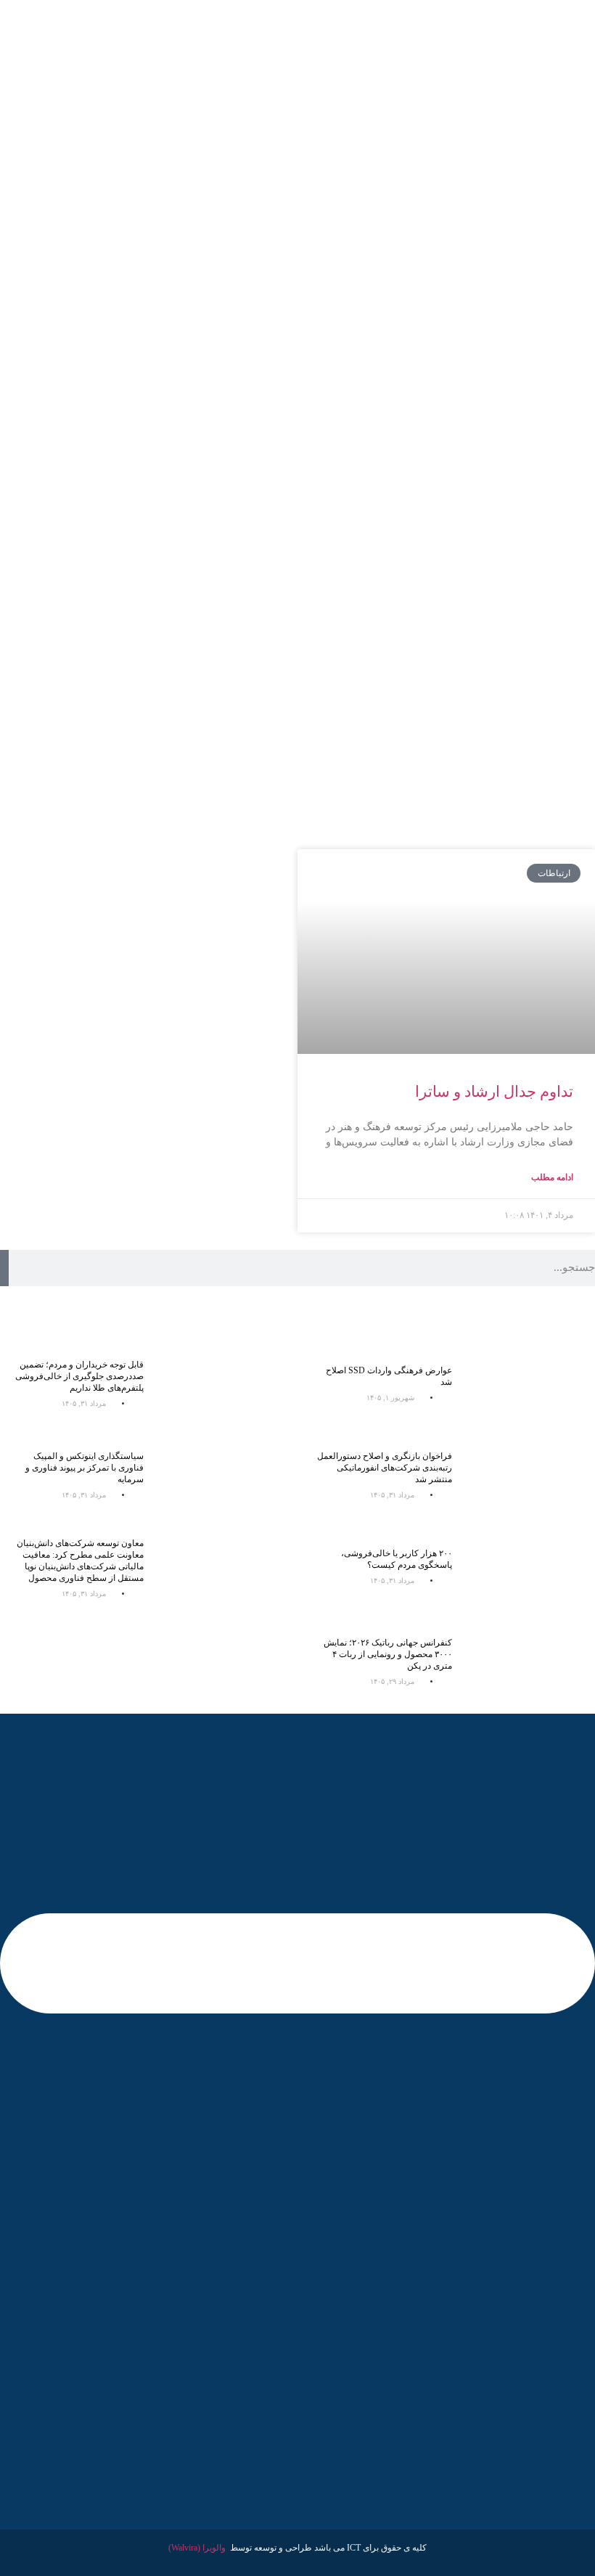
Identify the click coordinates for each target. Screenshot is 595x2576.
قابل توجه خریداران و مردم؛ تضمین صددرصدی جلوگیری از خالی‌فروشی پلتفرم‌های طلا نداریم (79, 1376)
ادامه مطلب (552, 1177)
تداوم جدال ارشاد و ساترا (494, 1092)
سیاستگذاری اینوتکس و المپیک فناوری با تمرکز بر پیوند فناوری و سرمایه (85, 1468)
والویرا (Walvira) (197, 2548)
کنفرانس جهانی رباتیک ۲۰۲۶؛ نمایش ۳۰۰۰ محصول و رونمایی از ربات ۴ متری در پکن (388, 1654)
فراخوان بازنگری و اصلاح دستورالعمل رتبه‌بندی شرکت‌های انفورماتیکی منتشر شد (385, 1468)
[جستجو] (4, 1268)
